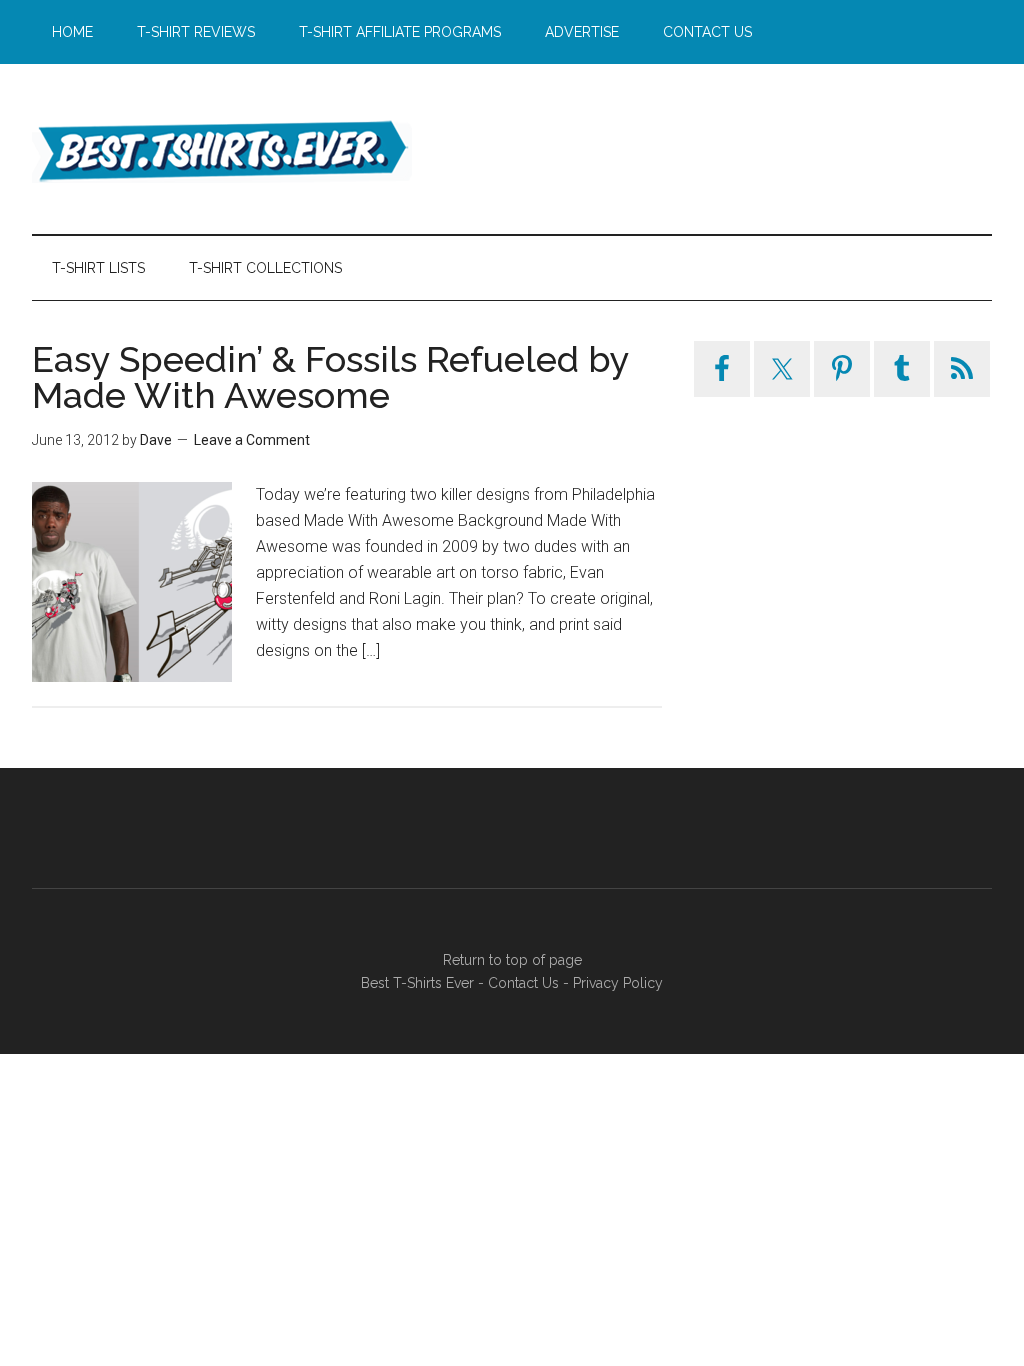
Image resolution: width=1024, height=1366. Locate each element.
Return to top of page (512, 960)
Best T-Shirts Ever (222, 149)
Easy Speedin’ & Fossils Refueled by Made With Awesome (330, 377)
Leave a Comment (252, 440)
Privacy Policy (618, 983)
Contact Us (523, 983)
